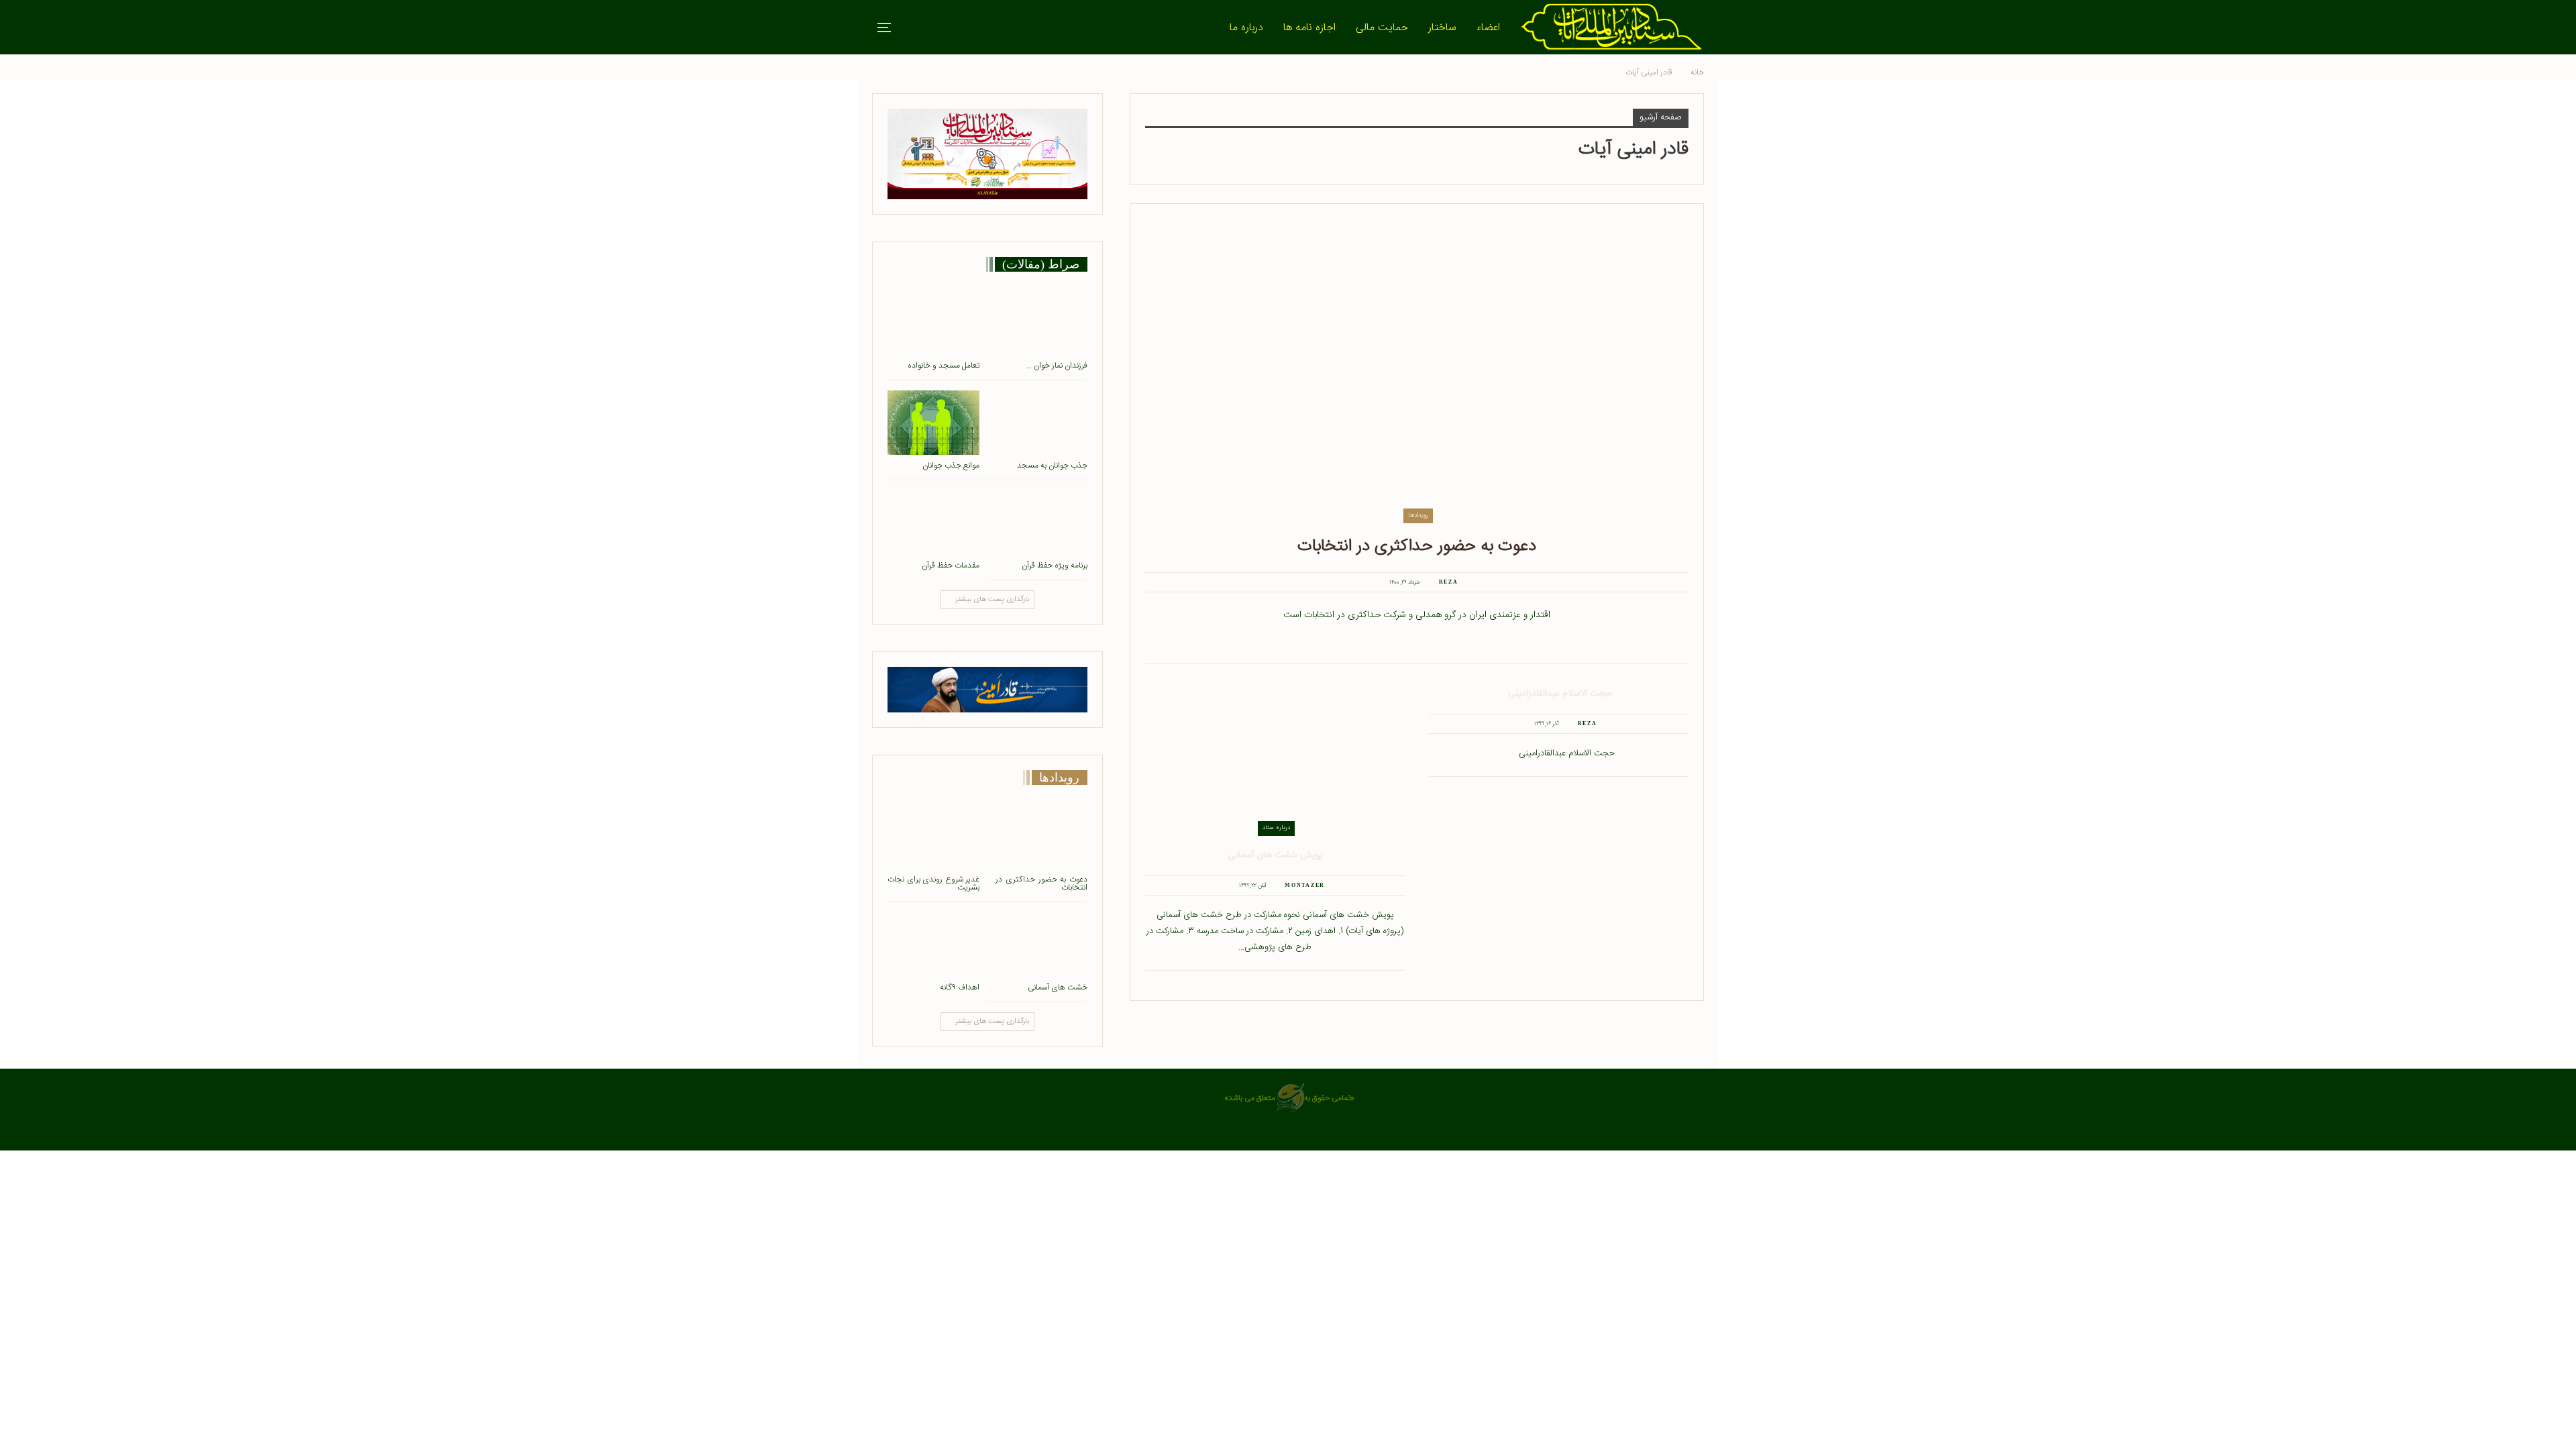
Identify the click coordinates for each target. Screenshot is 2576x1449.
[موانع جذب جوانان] (933, 423)
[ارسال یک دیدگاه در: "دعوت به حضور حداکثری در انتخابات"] (1378, 582)
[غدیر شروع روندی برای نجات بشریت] (933, 837)
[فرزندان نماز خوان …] (1041, 323)
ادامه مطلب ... (1658, 641)
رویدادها (1418, 515)
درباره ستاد (1276, 828)
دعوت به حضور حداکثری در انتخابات (1417, 546)
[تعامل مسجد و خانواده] (933, 323)
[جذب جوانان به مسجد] (1041, 423)
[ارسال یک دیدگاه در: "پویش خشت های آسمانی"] (1228, 885)
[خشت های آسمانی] (1041, 945)
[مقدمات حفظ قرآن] (933, 523)
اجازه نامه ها (1309, 28)
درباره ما (1246, 28)
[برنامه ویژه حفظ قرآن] (1041, 523)
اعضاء (1488, 28)
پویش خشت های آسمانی (1275, 855)
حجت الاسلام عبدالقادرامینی (1559, 694)
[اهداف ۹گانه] (933, 945)
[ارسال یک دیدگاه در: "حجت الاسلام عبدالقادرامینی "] (1523, 724)
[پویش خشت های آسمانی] (1275, 760)
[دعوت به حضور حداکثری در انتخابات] (1417, 371)
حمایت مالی (1382, 28)
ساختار (1442, 28)
